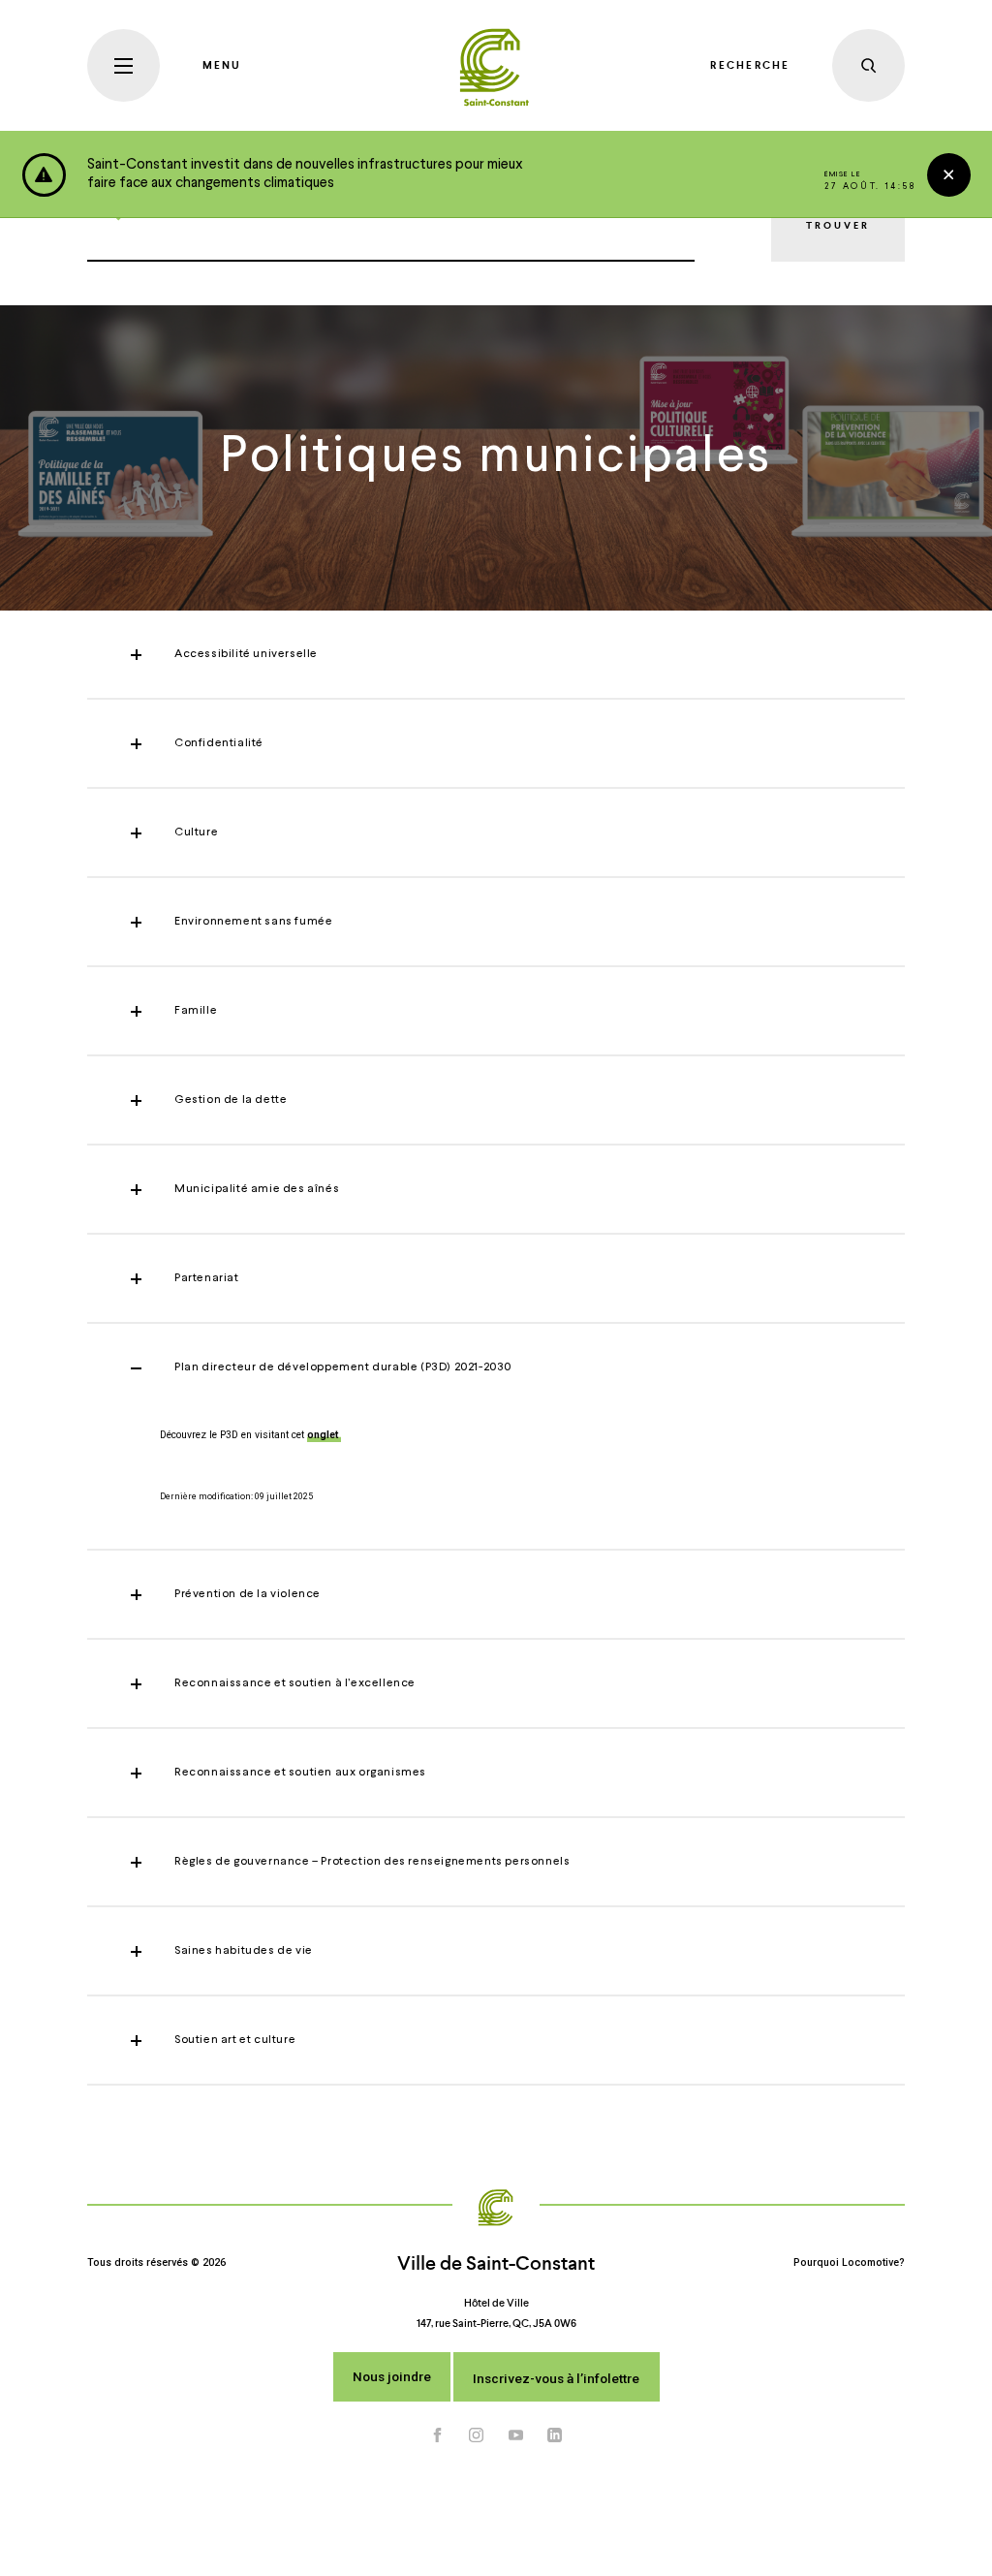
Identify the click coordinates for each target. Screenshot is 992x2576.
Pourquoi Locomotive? (849, 2262)
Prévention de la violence (248, 1594)
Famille (196, 1011)
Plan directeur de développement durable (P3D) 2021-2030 (343, 1367)
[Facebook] (438, 2435)
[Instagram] (477, 2435)
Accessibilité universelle (246, 654)
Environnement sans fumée (253, 922)
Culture (196, 832)
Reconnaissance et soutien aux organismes (300, 1773)
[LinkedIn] (555, 2435)
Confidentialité (219, 743)
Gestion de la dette (231, 1100)
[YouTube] (516, 2435)
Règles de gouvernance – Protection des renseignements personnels (372, 1862)
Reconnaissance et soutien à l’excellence (295, 1683)
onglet (324, 1435)
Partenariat (207, 1278)
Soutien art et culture (235, 2040)
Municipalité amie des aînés (257, 1189)
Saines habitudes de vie (244, 1951)
